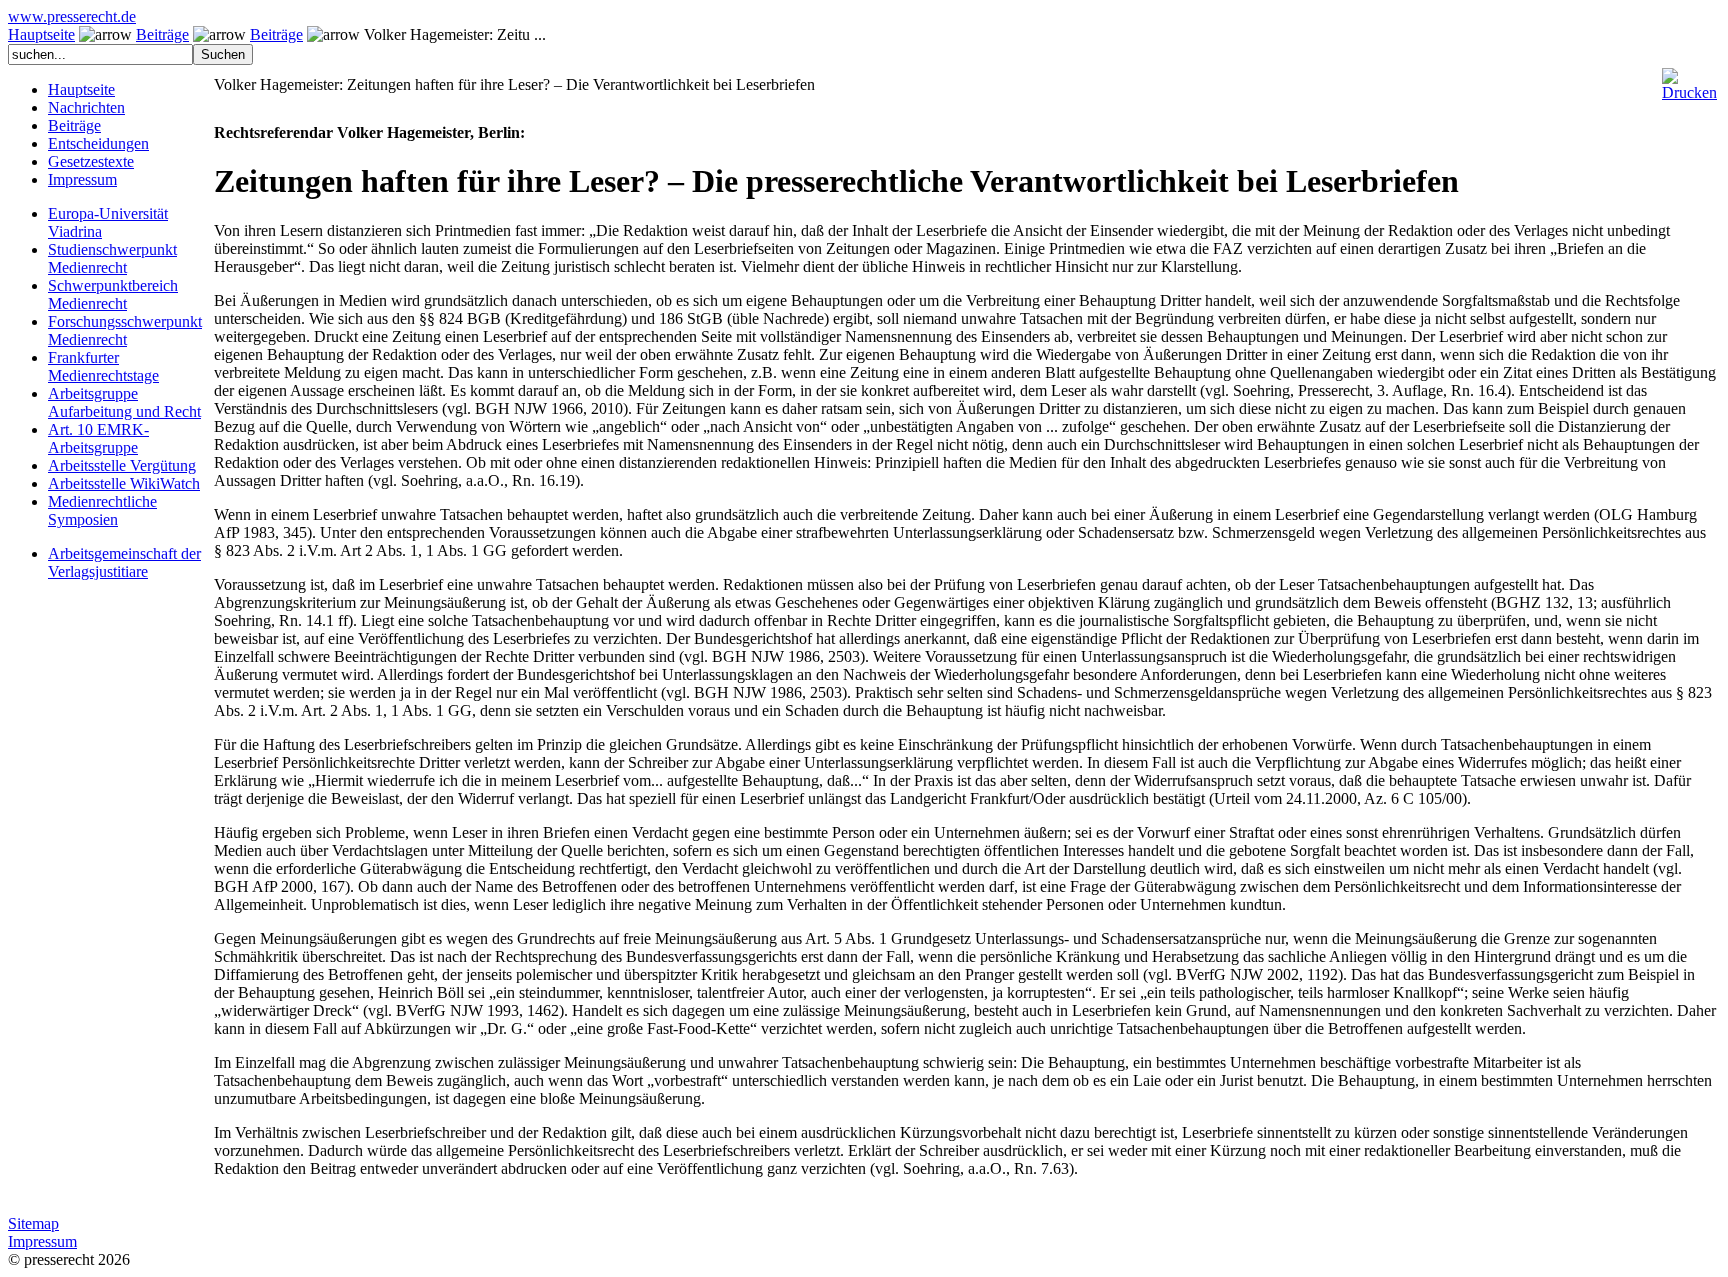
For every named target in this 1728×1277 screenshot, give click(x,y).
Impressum (82, 179)
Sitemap (33, 1223)
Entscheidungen (98, 143)
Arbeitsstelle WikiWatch (124, 483)
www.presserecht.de (72, 16)
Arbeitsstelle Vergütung (122, 465)
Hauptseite (41, 34)
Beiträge (162, 34)
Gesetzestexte (91, 161)
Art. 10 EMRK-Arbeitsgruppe (98, 438)
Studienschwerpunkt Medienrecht (112, 258)
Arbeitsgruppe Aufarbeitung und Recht (124, 402)
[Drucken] (1689, 76)
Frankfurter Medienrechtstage (103, 366)
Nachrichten (86, 107)
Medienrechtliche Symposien (102, 510)
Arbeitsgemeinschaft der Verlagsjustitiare (124, 562)
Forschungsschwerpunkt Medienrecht (125, 330)
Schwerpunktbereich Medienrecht (113, 294)
